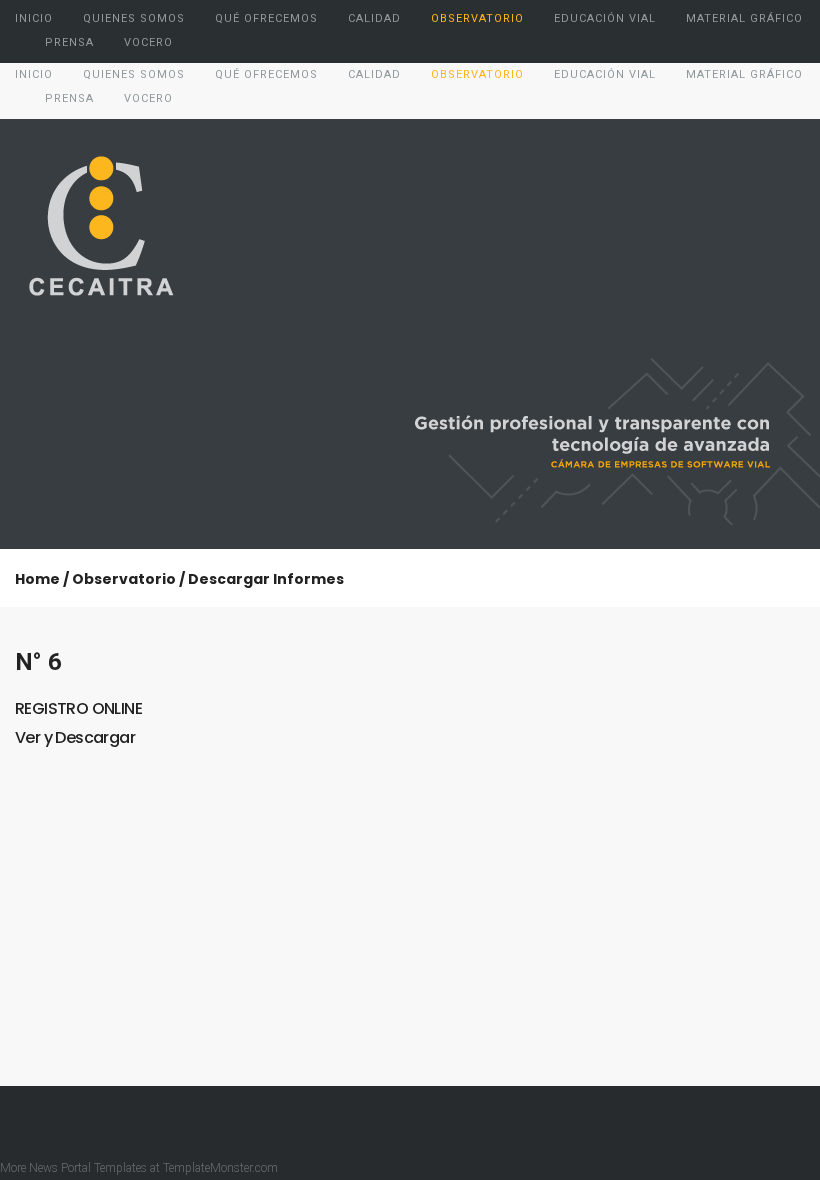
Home (37, 579)
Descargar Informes (266, 579)
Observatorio (124, 579)
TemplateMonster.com (220, 1168)
